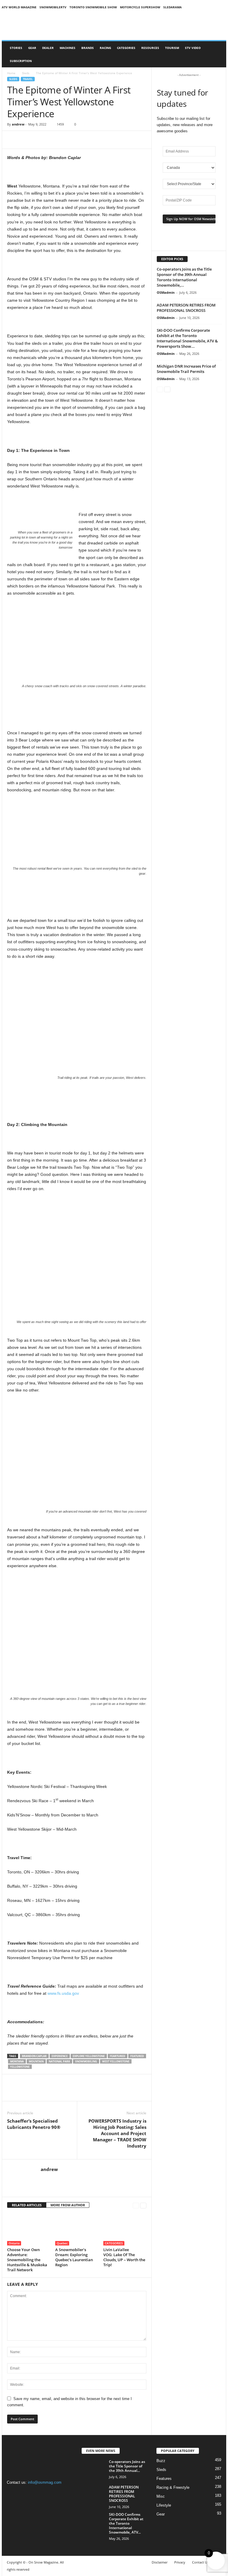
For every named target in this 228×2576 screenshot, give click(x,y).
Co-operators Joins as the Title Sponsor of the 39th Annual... (127, 2466)
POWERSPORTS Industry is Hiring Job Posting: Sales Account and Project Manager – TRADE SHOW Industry (117, 2133)
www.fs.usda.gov (63, 1993)
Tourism (172, 48)
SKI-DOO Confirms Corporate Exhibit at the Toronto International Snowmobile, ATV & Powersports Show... (187, 338)
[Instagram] (25, 2494)
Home (11, 73)
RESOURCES (150, 48)
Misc (161, 2496)
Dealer (48, 48)
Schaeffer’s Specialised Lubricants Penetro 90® (34, 2124)
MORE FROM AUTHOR (68, 2205)
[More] (41, 140)
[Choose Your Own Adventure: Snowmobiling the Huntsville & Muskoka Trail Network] (29, 2229)
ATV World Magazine (19, 7)
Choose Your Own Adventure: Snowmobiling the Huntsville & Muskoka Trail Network (27, 2260)
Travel (28, 79)
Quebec (62, 2243)
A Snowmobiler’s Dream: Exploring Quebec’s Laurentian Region (74, 2257)
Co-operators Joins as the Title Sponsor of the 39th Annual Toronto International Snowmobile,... (184, 277)
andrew (18, 124)
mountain (36, 2061)
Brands (88, 48)
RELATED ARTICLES (27, 2205)
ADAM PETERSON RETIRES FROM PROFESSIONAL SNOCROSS (186, 308)
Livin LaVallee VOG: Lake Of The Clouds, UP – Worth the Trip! (124, 2257)
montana (17, 2061)
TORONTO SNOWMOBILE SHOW (93, 7)
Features (164, 2479)
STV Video (193, 48)
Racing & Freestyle (173, 2487)
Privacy (180, 2562)
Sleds (26, 73)
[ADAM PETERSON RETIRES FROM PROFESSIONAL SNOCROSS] (94, 2494)
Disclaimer (160, 2562)
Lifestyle (164, 2505)
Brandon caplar (34, 2056)
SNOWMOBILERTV (53, 7)
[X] (37, 2494)
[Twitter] (27, 140)
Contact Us (200, 2562)
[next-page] (143, 2205)
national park (59, 2061)
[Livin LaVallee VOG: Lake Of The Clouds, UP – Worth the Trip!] (125, 2229)
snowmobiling (86, 2061)
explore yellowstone (89, 2056)
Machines (68, 48)
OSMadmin (166, 292)
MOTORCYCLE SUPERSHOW (140, 7)
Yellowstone (20, 2067)
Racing (105, 48)
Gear (32, 48)
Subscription (21, 61)
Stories (16, 48)
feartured (118, 2056)
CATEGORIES (126, 48)
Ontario (14, 2243)
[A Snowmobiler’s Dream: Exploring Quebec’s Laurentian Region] (77, 2229)
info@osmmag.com (45, 2482)
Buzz (161, 2461)
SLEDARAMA (172, 7)
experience (60, 2056)
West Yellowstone (116, 2061)
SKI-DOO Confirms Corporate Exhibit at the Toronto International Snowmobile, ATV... (126, 2523)
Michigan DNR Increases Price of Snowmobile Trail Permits (186, 369)
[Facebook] (13, 140)
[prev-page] (136, 2205)
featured (137, 2056)
